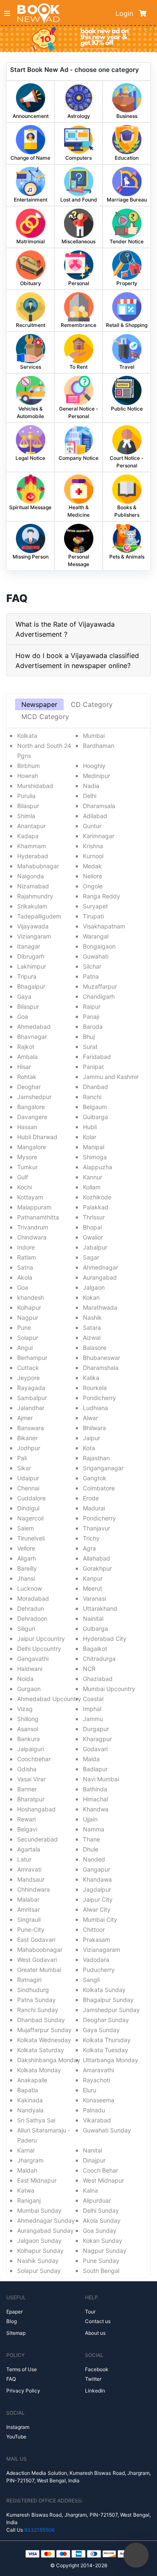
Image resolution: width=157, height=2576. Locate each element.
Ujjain (90, 1819)
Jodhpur (29, 1448)
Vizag (25, 1709)
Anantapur (31, 826)
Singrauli (29, 1919)
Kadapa (28, 836)
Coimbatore (99, 1488)
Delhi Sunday (101, 2210)
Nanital (93, 2150)
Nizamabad (33, 886)
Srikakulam (32, 906)
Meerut (93, 1588)
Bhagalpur (31, 986)
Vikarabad (97, 2120)
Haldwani (30, 1669)
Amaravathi (98, 2070)
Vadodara (96, 1960)
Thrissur (94, 1217)
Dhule (91, 1849)
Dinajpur (94, 2160)
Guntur (92, 826)
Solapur (28, 1338)
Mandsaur (31, 1879)
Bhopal (92, 1227)
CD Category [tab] (92, 704)
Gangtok (95, 1478)
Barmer (27, 1789)
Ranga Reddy (102, 896)
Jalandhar (31, 1408)
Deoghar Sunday (106, 2020)
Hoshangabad (36, 1809)
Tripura (27, 976)
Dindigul (28, 1508)
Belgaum (95, 1107)
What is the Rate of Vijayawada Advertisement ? (65, 629)
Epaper (14, 2312)
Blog (12, 2321)
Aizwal (92, 1338)
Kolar (90, 1137)
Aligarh (27, 1558)
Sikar (24, 1468)
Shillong (28, 1719)
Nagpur (28, 1317)
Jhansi (26, 1578)
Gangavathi (33, 1659)
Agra (89, 1548)
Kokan (91, 1297)
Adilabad (95, 816)
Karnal (26, 2150)
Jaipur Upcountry (41, 1639)
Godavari (95, 1749)
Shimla (26, 816)
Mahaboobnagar (40, 1950)
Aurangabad (100, 1277)
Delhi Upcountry (39, 1649)
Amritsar (28, 1909)
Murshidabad (35, 786)
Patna (91, 976)
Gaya (24, 996)
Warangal (96, 936)
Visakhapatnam (104, 926)
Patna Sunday (36, 2000)
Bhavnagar (32, 1037)
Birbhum (28, 766)
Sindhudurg (33, 1990)
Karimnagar (99, 836)
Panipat (93, 1067)
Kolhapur (29, 1307)
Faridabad (97, 1057)
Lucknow (30, 1588)
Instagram (18, 2427)
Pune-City (31, 1929)
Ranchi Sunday (38, 2010)
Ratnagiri (29, 1980)
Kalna (90, 2190)
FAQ (11, 2379)
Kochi (24, 1187)
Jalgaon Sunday (39, 2241)
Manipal (94, 1147)
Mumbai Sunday (39, 2210)
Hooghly (94, 766)
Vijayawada (33, 926)
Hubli (90, 1127)
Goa (23, 1016)
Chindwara (32, 1237)
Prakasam (97, 1940)
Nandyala (30, 2110)
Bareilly (27, 1568)
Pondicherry (99, 1398)
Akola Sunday (102, 2220)
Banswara (31, 1428)
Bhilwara (94, 1428)
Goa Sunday (100, 2230)
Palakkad (96, 1207)
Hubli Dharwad (37, 1137)
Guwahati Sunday (107, 2130)
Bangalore (31, 1107)
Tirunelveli (31, 1538)
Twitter (93, 2379)
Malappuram (34, 1207)
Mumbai (94, 736)
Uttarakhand (100, 1608)
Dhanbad (95, 1087)
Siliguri (26, 1628)
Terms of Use (22, 2369)
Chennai (28, 1488)
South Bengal (101, 2271)
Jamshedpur (34, 1097)
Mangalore (32, 1147)
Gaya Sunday (101, 2030)
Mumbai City (100, 1919)
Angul (25, 1348)
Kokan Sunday (103, 2241)
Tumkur (27, 1167)
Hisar (24, 1067)
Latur (24, 1859)
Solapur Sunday (39, 2271)
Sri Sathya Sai (36, 2120)
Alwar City (97, 1909)
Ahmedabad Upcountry (49, 1699)
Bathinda (95, 1789)
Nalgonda (31, 876)
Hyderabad (33, 856)
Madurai (94, 1508)
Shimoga (95, 1157)
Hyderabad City (105, 1639)
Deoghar (29, 1087)
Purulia (26, 796)
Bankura (28, 1739)
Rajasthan (96, 1458)
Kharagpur (97, 1739)
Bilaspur (28, 806)
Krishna (93, 846)
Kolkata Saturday (41, 2050)
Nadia (91, 786)
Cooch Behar (100, 2170)
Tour (90, 2312)
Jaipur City (98, 1899)
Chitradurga (99, 1659)
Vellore (26, 1548)
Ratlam (27, 1257)
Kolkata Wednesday (44, 2040)
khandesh (31, 1297)
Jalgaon (94, 1287)
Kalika (91, 1378)
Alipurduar (97, 2200)
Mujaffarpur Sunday (44, 2030)
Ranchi (92, 1097)
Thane (91, 1839)
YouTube (16, 2437)
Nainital (93, 1618)
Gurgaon (29, 1689)
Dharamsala (99, 806)
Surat (90, 1047)
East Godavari (36, 1940)
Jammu (93, 1719)
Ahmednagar (100, 1267)
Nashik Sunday (38, 2261)
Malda (91, 1759)
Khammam (32, 846)
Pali (22, 1458)
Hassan (27, 1127)
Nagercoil (30, 1518)
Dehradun (31, 1608)
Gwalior (93, 1237)
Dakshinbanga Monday (49, 2060)
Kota (89, 1448)
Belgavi (27, 1829)
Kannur (93, 1177)
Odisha (27, 1769)
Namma (94, 1829)
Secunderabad (37, 1839)
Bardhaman (99, 746)
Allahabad (97, 1558)
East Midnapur (37, 2180)
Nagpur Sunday (105, 2251)
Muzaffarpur (100, 986)
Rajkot (26, 1047)
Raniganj (29, 2200)
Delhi (90, 796)
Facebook (97, 2369)
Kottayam (30, 1197)
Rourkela (95, 1388)
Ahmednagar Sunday (46, 2220)
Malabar (28, 1899)
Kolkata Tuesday (106, 2050)
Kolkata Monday (39, 2070)
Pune (24, 1328)
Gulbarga (95, 1117)
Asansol (28, 1729)
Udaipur (28, 1478)
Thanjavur (97, 1528)
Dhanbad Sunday (41, 2020)
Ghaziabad (98, 1679)
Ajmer (25, 1418)
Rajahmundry (35, 896)
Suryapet (95, 906)
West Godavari (37, 1960)
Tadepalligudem (39, 916)
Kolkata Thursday (107, 2040)
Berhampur (32, 1358)
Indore (26, 1247)
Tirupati (93, 916)
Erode (91, 1498)
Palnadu (94, 2110)
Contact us (98, 2321)
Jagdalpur (97, 1889)
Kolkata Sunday (104, 1990)
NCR (89, 1669)
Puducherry (99, 1970)
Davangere (32, 1117)
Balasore (95, 1348)
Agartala (29, 1849)
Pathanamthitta (38, 1217)
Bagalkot (95, 1649)
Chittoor (94, 1929)
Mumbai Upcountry (109, 1689)
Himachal (95, 1799)
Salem (26, 1528)
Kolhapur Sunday (40, 2251)
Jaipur (91, 1438)
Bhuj (89, 1037)
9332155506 (39, 2530)
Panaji (91, 1016)
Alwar (90, 1418)
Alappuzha (98, 1167)
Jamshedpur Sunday (111, 2010)
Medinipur (97, 776)
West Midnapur (103, 2180)
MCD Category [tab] (45, 717)
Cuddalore (31, 1498)
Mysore (27, 1157)
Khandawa (97, 1879)
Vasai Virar (31, 1779)
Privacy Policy (23, 2391)
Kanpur (93, 1578)
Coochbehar (34, 1759)
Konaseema (99, 2100)
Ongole (93, 886)
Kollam (92, 1187)
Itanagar (29, 946)
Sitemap (16, 2333)
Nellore (93, 876)
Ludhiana (95, 1408)
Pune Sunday (101, 2261)
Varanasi (94, 1598)
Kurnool (93, 856)
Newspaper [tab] (39, 704)
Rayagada (31, 1388)
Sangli (91, 1980)
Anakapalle (32, 2080)
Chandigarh (99, 996)
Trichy (91, 1538)
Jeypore (28, 1378)
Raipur (92, 1006)
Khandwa (96, 1809)
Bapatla (28, 2090)
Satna (25, 1267)
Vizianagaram (102, 1950)
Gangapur (97, 1869)
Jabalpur (95, 1247)
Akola (25, 1277)
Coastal (93, 1699)
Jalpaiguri (31, 1749)
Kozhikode (97, 1197)
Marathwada (100, 1307)
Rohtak (27, 1077)
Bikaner (27, 1438)
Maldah (27, 2170)
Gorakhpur (97, 1568)
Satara (92, 1328)
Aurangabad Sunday (45, 2230)
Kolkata (27, 736)
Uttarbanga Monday (111, 2060)
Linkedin (95, 2391)
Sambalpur (32, 1398)
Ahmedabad (34, 1027)
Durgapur (96, 1729)
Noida (25, 1679)
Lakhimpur (32, 966)
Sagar (91, 1257)
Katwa (26, 2190)
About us (95, 2333)
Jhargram (30, 2160)
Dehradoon (32, 1618)
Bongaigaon (99, 946)
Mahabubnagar (38, 866)
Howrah (28, 776)
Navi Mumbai (101, 1779)
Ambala (27, 1057)
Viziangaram (34, 936)
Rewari (26, 1819)
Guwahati (96, 956)
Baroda (93, 1027)
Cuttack (28, 1368)
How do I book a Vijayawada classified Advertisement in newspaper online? (77, 661)
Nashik (92, 1317)
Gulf (23, 1177)
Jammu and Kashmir (111, 1077)
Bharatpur (31, 1799)
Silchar (92, 966)
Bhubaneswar (102, 1358)
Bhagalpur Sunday (108, 2000)
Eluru (90, 2090)
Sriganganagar (103, 1468)
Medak (92, 866)
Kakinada (30, 2100)
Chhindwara (33, 1889)
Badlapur (95, 1769)
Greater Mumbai (39, 1970)
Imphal (92, 1709)
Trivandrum (33, 1227)
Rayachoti (97, 2080)
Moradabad (33, 1598)
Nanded (94, 1859)
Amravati (29, 1869)
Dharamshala (101, 1368)
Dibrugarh (31, 956)
